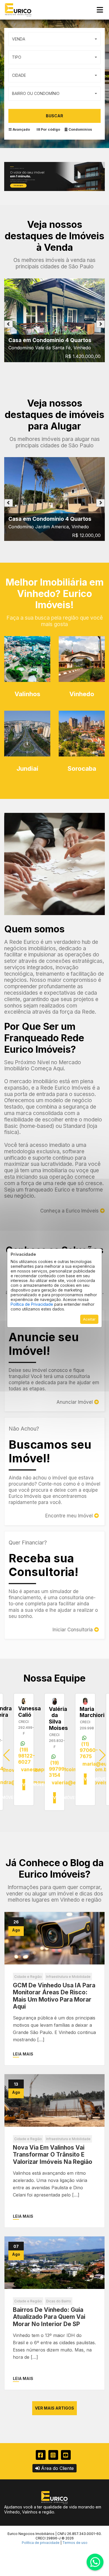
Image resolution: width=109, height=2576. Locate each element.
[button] (102, 1755)
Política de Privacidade (32, 1304)
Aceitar (89, 1319)
